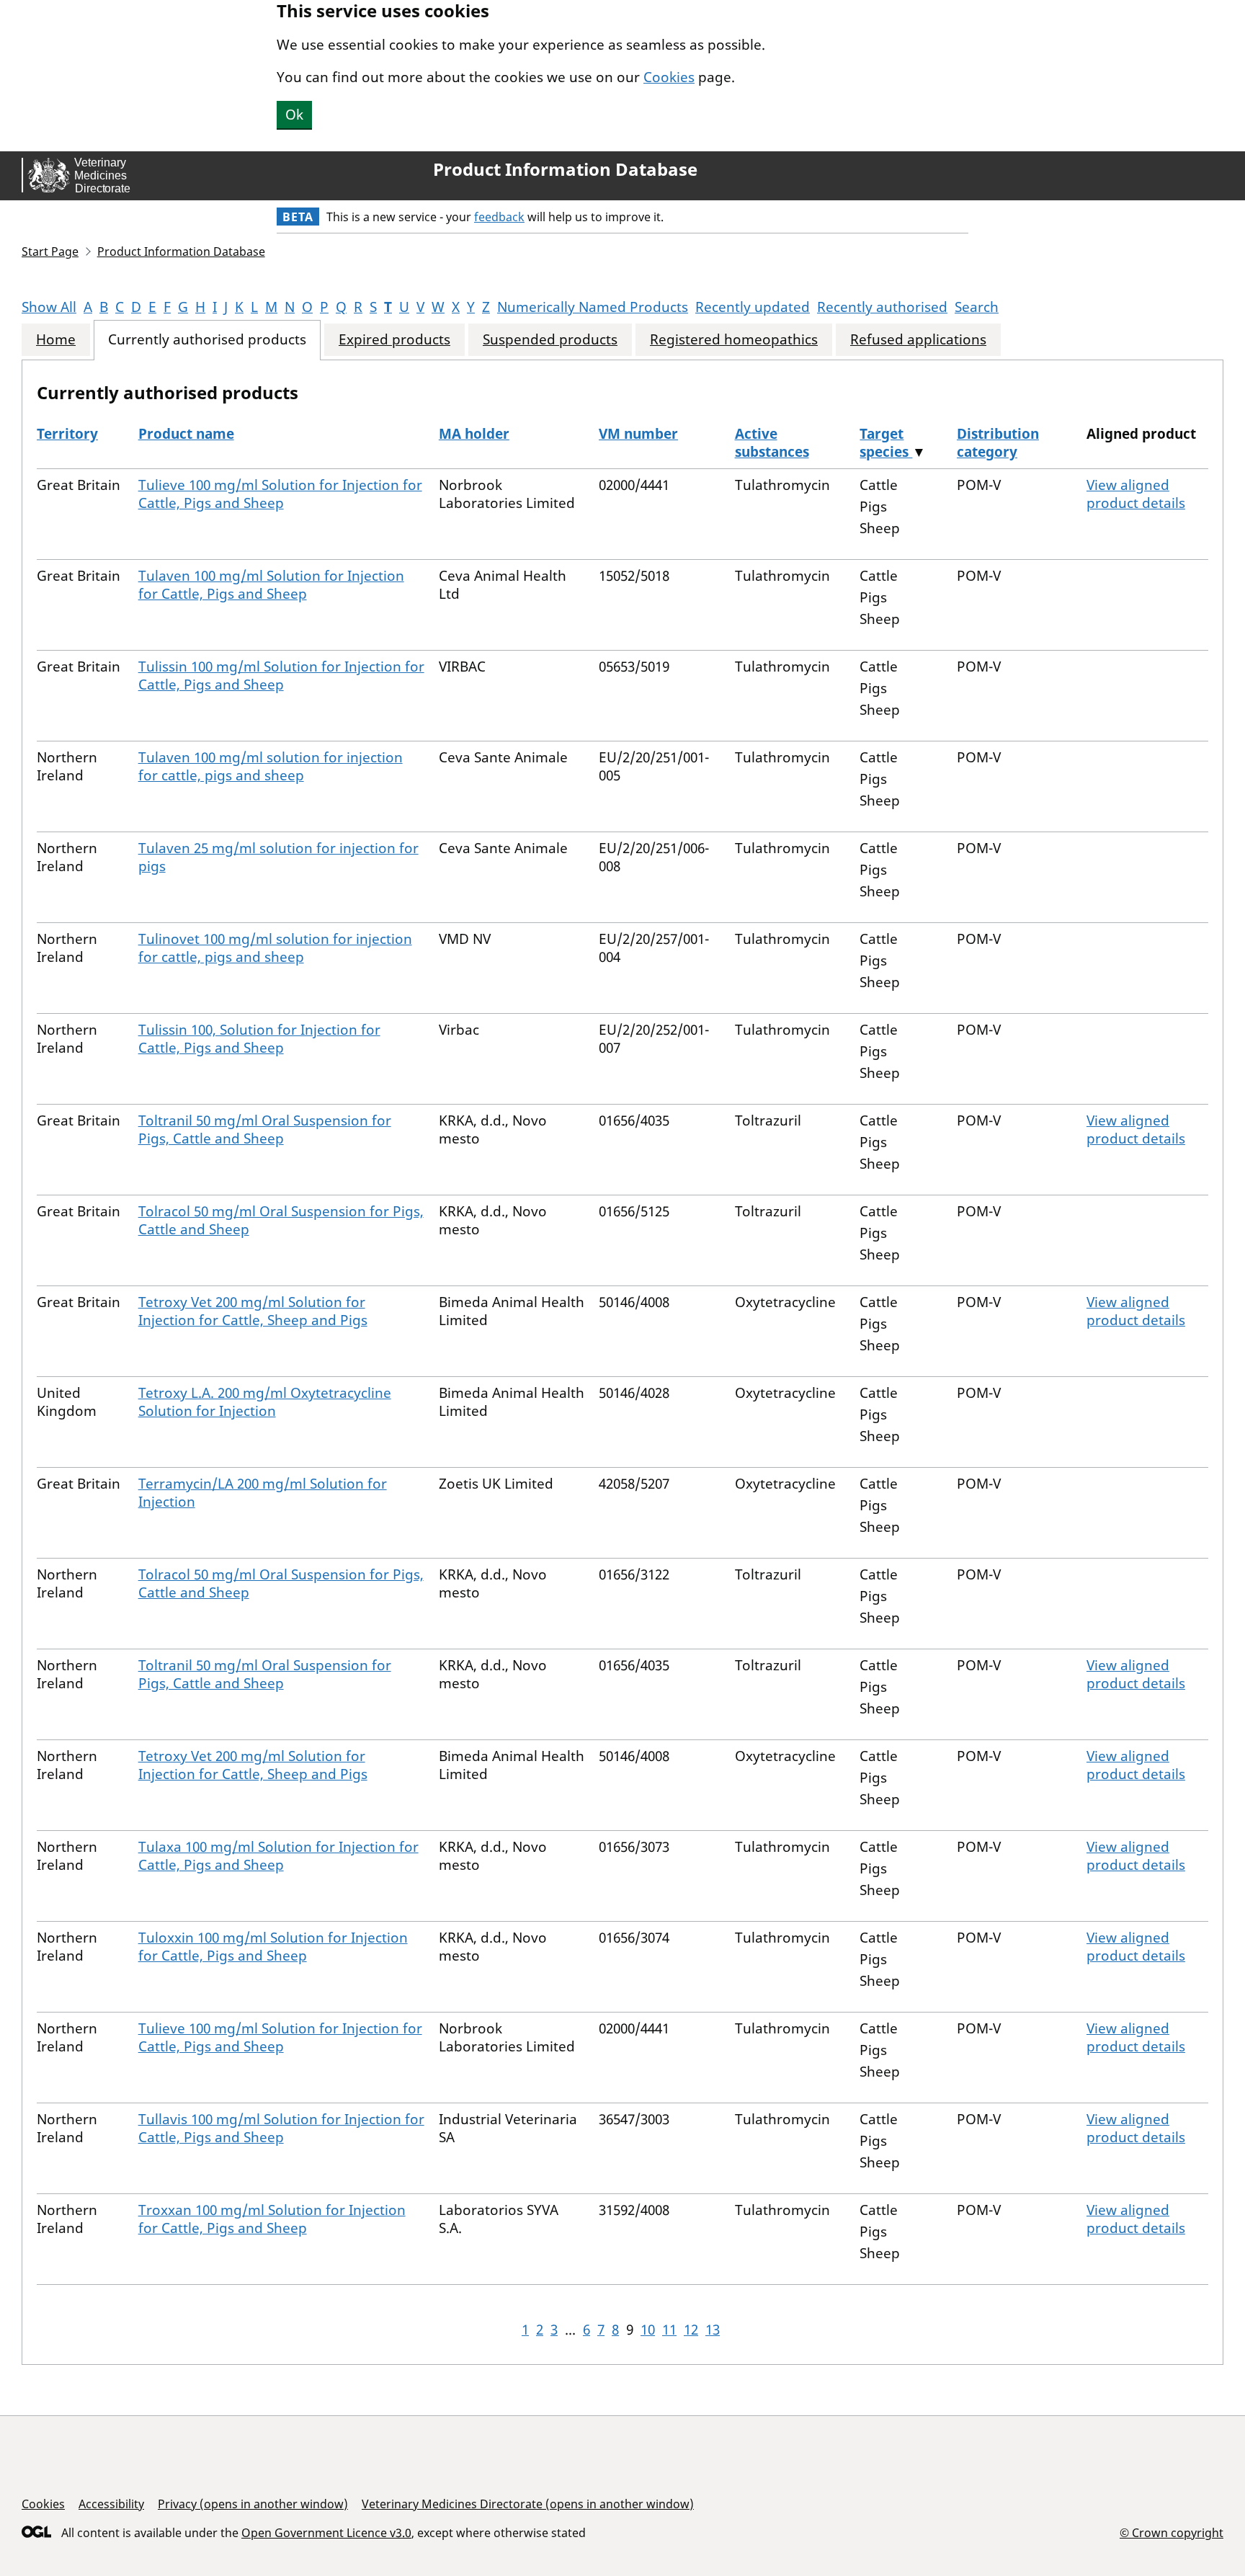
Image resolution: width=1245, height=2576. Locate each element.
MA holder (474, 434)
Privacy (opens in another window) (253, 2504)
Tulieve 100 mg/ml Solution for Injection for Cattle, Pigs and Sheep (280, 494)
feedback (499, 217)
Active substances (772, 443)
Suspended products (550, 340)
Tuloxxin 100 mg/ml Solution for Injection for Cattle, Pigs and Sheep (273, 1947)
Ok (294, 115)
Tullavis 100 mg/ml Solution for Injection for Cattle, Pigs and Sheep (281, 2128)
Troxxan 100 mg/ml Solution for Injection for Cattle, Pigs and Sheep (272, 2219)
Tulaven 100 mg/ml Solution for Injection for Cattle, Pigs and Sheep (271, 585)
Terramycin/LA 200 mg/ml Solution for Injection (263, 1493)
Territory (67, 434)
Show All (49, 307)
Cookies (669, 77)
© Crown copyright (1172, 2532)
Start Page (50, 251)
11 (669, 2330)
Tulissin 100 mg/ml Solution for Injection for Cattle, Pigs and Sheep (281, 676)
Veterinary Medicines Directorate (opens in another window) (528, 2504)
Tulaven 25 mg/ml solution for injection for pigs (278, 857)
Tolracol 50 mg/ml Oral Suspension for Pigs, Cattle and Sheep (281, 1220)
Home (56, 340)
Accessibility (111, 2504)
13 (713, 2330)
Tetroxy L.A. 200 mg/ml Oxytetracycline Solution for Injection (265, 1402)
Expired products (394, 340)
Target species (886, 443)
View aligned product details (1136, 494)
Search (977, 307)
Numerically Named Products (593, 307)
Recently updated (753, 307)
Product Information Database (565, 169)
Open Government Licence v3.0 (326, 2533)
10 (648, 2330)
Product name (186, 434)
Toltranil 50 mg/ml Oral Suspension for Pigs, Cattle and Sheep (265, 1129)
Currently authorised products (207, 340)
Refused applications (918, 340)
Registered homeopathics (734, 340)
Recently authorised (882, 307)
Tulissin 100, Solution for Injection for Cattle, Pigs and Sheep (259, 1039)
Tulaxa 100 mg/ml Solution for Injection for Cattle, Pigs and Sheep (278, 1856)
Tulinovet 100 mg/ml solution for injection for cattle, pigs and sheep (275, 948)
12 (691, 2330)
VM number (638, 434)
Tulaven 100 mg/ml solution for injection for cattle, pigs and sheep (271, 766)
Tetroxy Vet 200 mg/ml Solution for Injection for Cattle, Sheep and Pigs (253, 1311)
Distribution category (998, 443)
